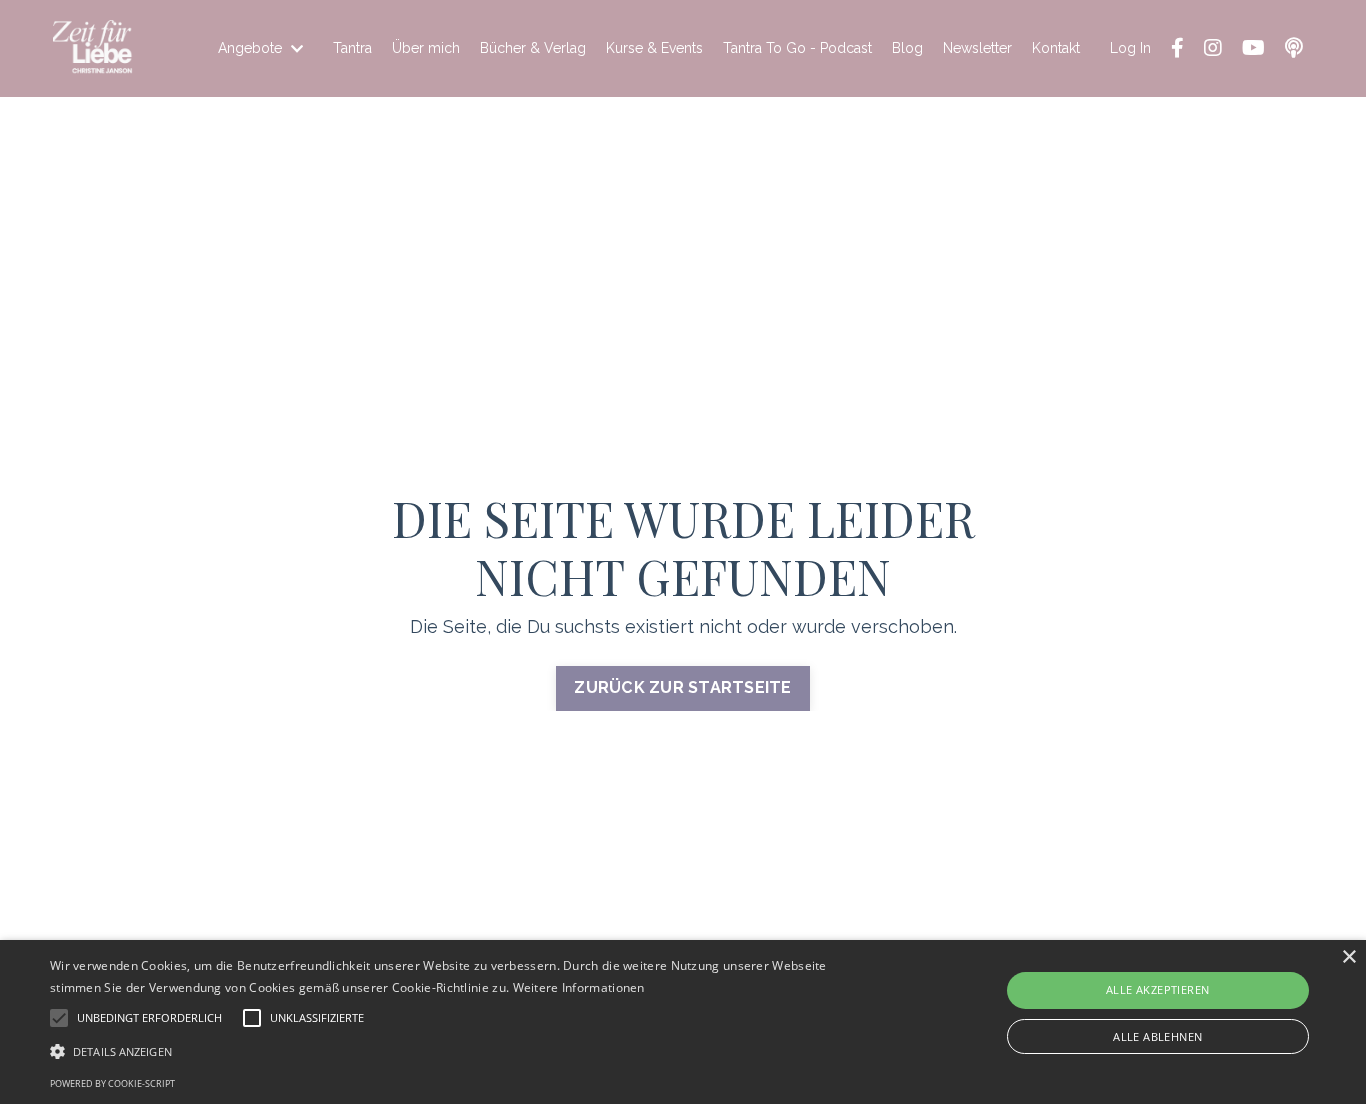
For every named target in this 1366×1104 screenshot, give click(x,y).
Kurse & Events (654, 48)
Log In (1130, 48)
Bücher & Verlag (533, 48)
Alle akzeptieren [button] (1157, 989)
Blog (907, 48)
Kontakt (1056, 48)
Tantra (352, 48)
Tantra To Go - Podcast (797, 48)
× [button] (1348, 957)
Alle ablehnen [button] (1157, 1036)
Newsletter (977, 48)
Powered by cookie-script (112, 1083)
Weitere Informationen (579, 987)
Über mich (426, 48)
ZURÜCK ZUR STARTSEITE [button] (682, 687)
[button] (461, 1051)
